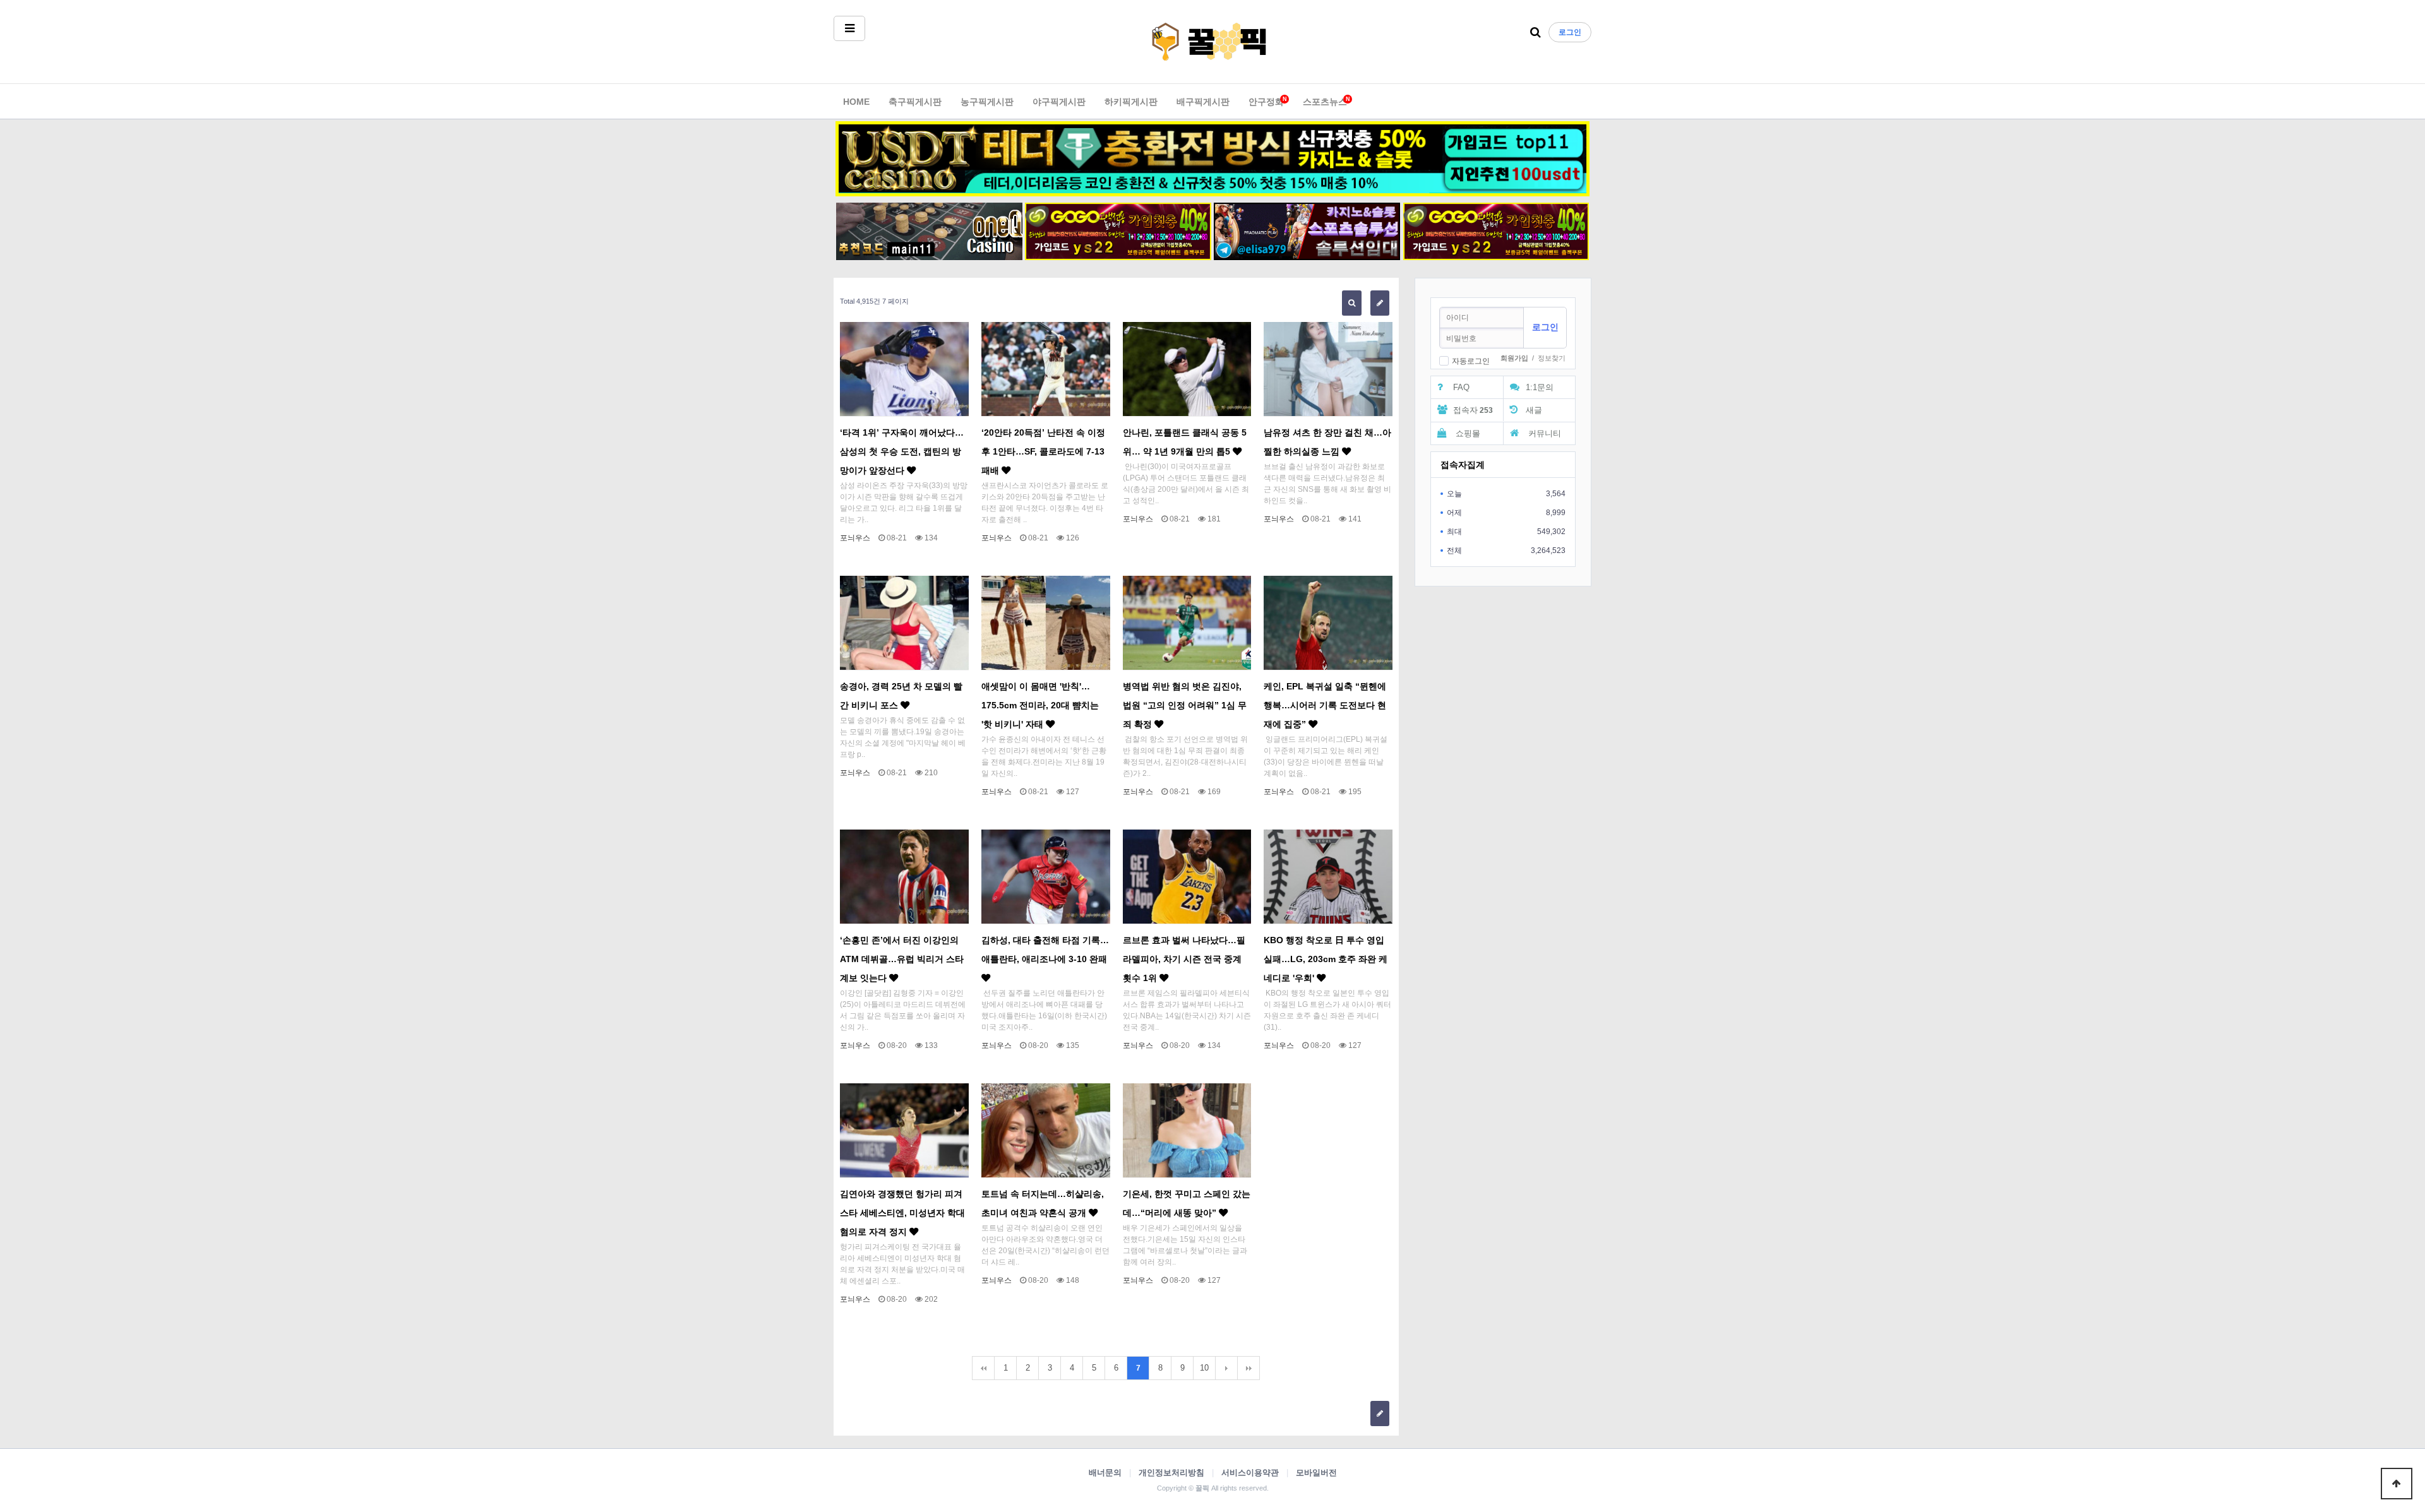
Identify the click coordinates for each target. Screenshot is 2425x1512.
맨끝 (1248, 1368)
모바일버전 (1316, 1473)
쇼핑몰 (1467, 433)
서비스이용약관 (1250, 1473)
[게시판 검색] (1352, 303)
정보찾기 (1552, 358)
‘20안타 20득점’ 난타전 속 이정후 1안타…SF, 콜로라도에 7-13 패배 (1043, 451)
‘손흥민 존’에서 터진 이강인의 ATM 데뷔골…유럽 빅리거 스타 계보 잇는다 (902, 959)
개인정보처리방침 (1171, 1473)
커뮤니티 (1543, 433)
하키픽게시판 (1131, 102)
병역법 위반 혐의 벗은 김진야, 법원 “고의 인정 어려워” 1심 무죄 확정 (1185, 705)
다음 (1226, 1368)
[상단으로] (2397, 1484)
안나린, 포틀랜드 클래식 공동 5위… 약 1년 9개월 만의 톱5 (1185, 442)
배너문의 (1105, 1473)
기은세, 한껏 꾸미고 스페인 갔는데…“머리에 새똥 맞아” (1187, 1203)
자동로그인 (1471, 361)
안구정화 (1266, 101)
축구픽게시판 (915, 102)
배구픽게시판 (1203, 102)
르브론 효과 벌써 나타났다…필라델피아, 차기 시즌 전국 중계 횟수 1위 (1184, 959)
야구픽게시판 (1059, 102)
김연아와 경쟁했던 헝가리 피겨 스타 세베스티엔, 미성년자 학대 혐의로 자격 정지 (902, 1213)
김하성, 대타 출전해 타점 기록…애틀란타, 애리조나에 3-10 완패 (1045, 949)
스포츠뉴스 (1325, 101)
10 (1204, 1368)
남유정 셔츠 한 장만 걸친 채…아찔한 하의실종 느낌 (1327, 442)
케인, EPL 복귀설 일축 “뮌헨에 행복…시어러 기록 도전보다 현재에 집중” (1325, 705)
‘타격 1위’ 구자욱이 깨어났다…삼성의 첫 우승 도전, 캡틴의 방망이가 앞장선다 (902, 451)
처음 (983, 1368)
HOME (856, 102)
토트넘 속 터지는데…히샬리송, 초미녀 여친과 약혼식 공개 (1043, 1203)
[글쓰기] (1380, 303)
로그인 (1570, 32)
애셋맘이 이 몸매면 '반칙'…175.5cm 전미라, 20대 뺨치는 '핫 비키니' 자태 (1040, 705)
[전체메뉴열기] (849, 28)
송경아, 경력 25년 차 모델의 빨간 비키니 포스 (901, 696)
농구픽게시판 (987, 102)
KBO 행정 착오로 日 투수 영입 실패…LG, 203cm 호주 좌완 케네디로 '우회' (1326, 959)
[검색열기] (1536, 33)
